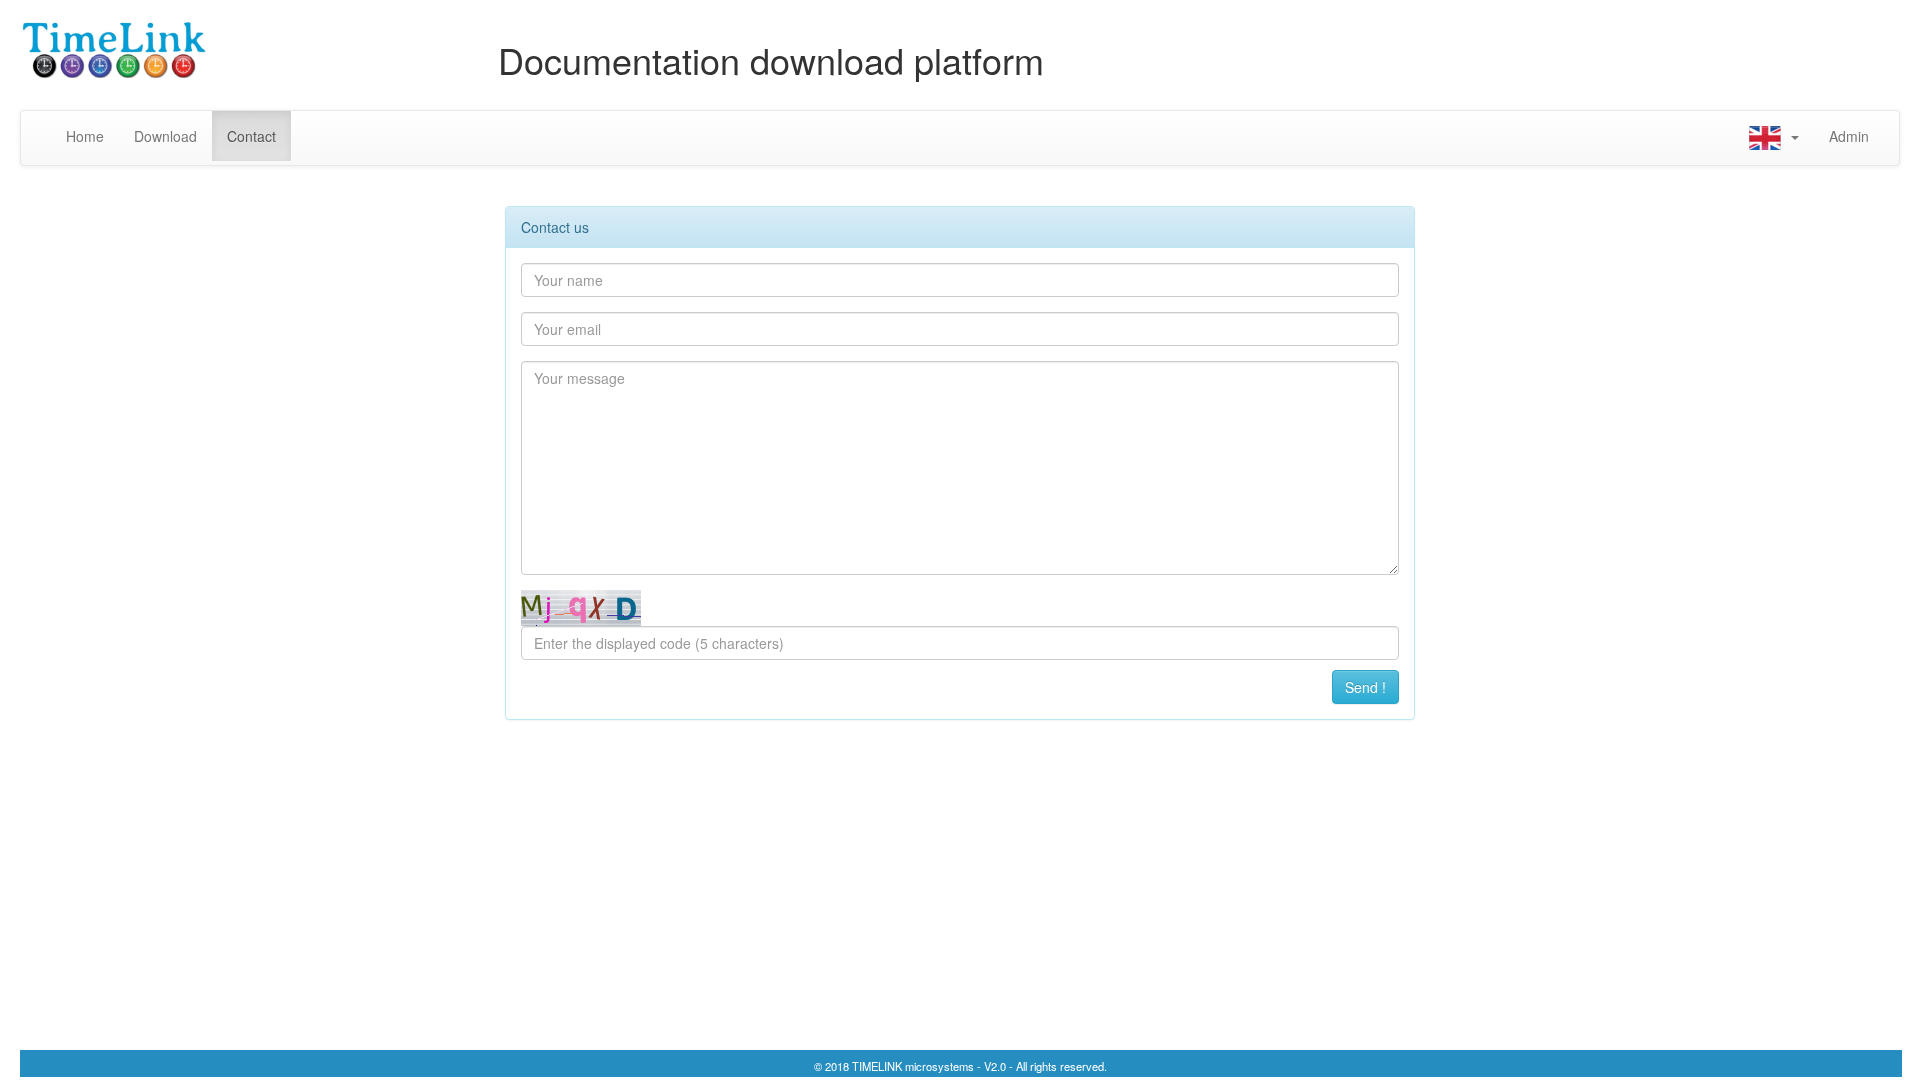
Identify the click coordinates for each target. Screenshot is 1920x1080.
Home (92, 135)
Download (165, 136)
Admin (1849, 136)
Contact (251, 136)
